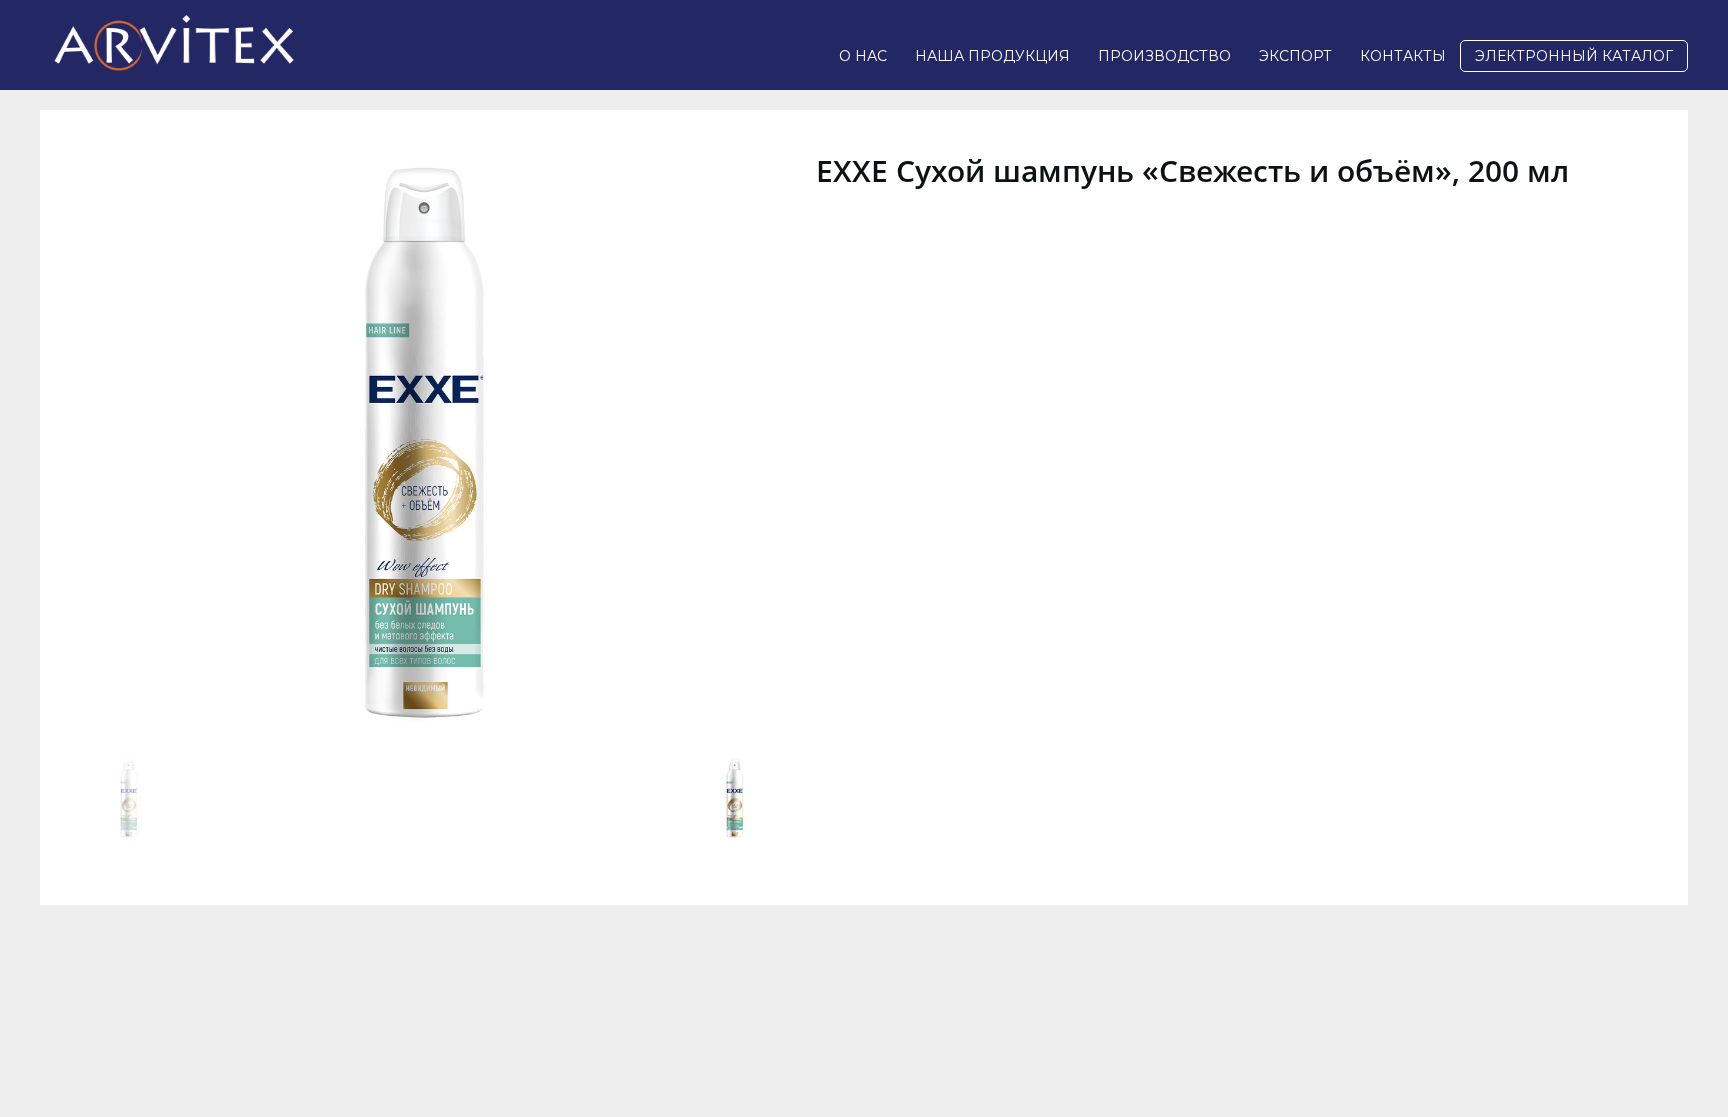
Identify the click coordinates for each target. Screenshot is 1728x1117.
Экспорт (1295, 56)
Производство (1164, 56)
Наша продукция (992, 56)
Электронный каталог (1574, 56)
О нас (863, 56)
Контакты (1403, 56)
